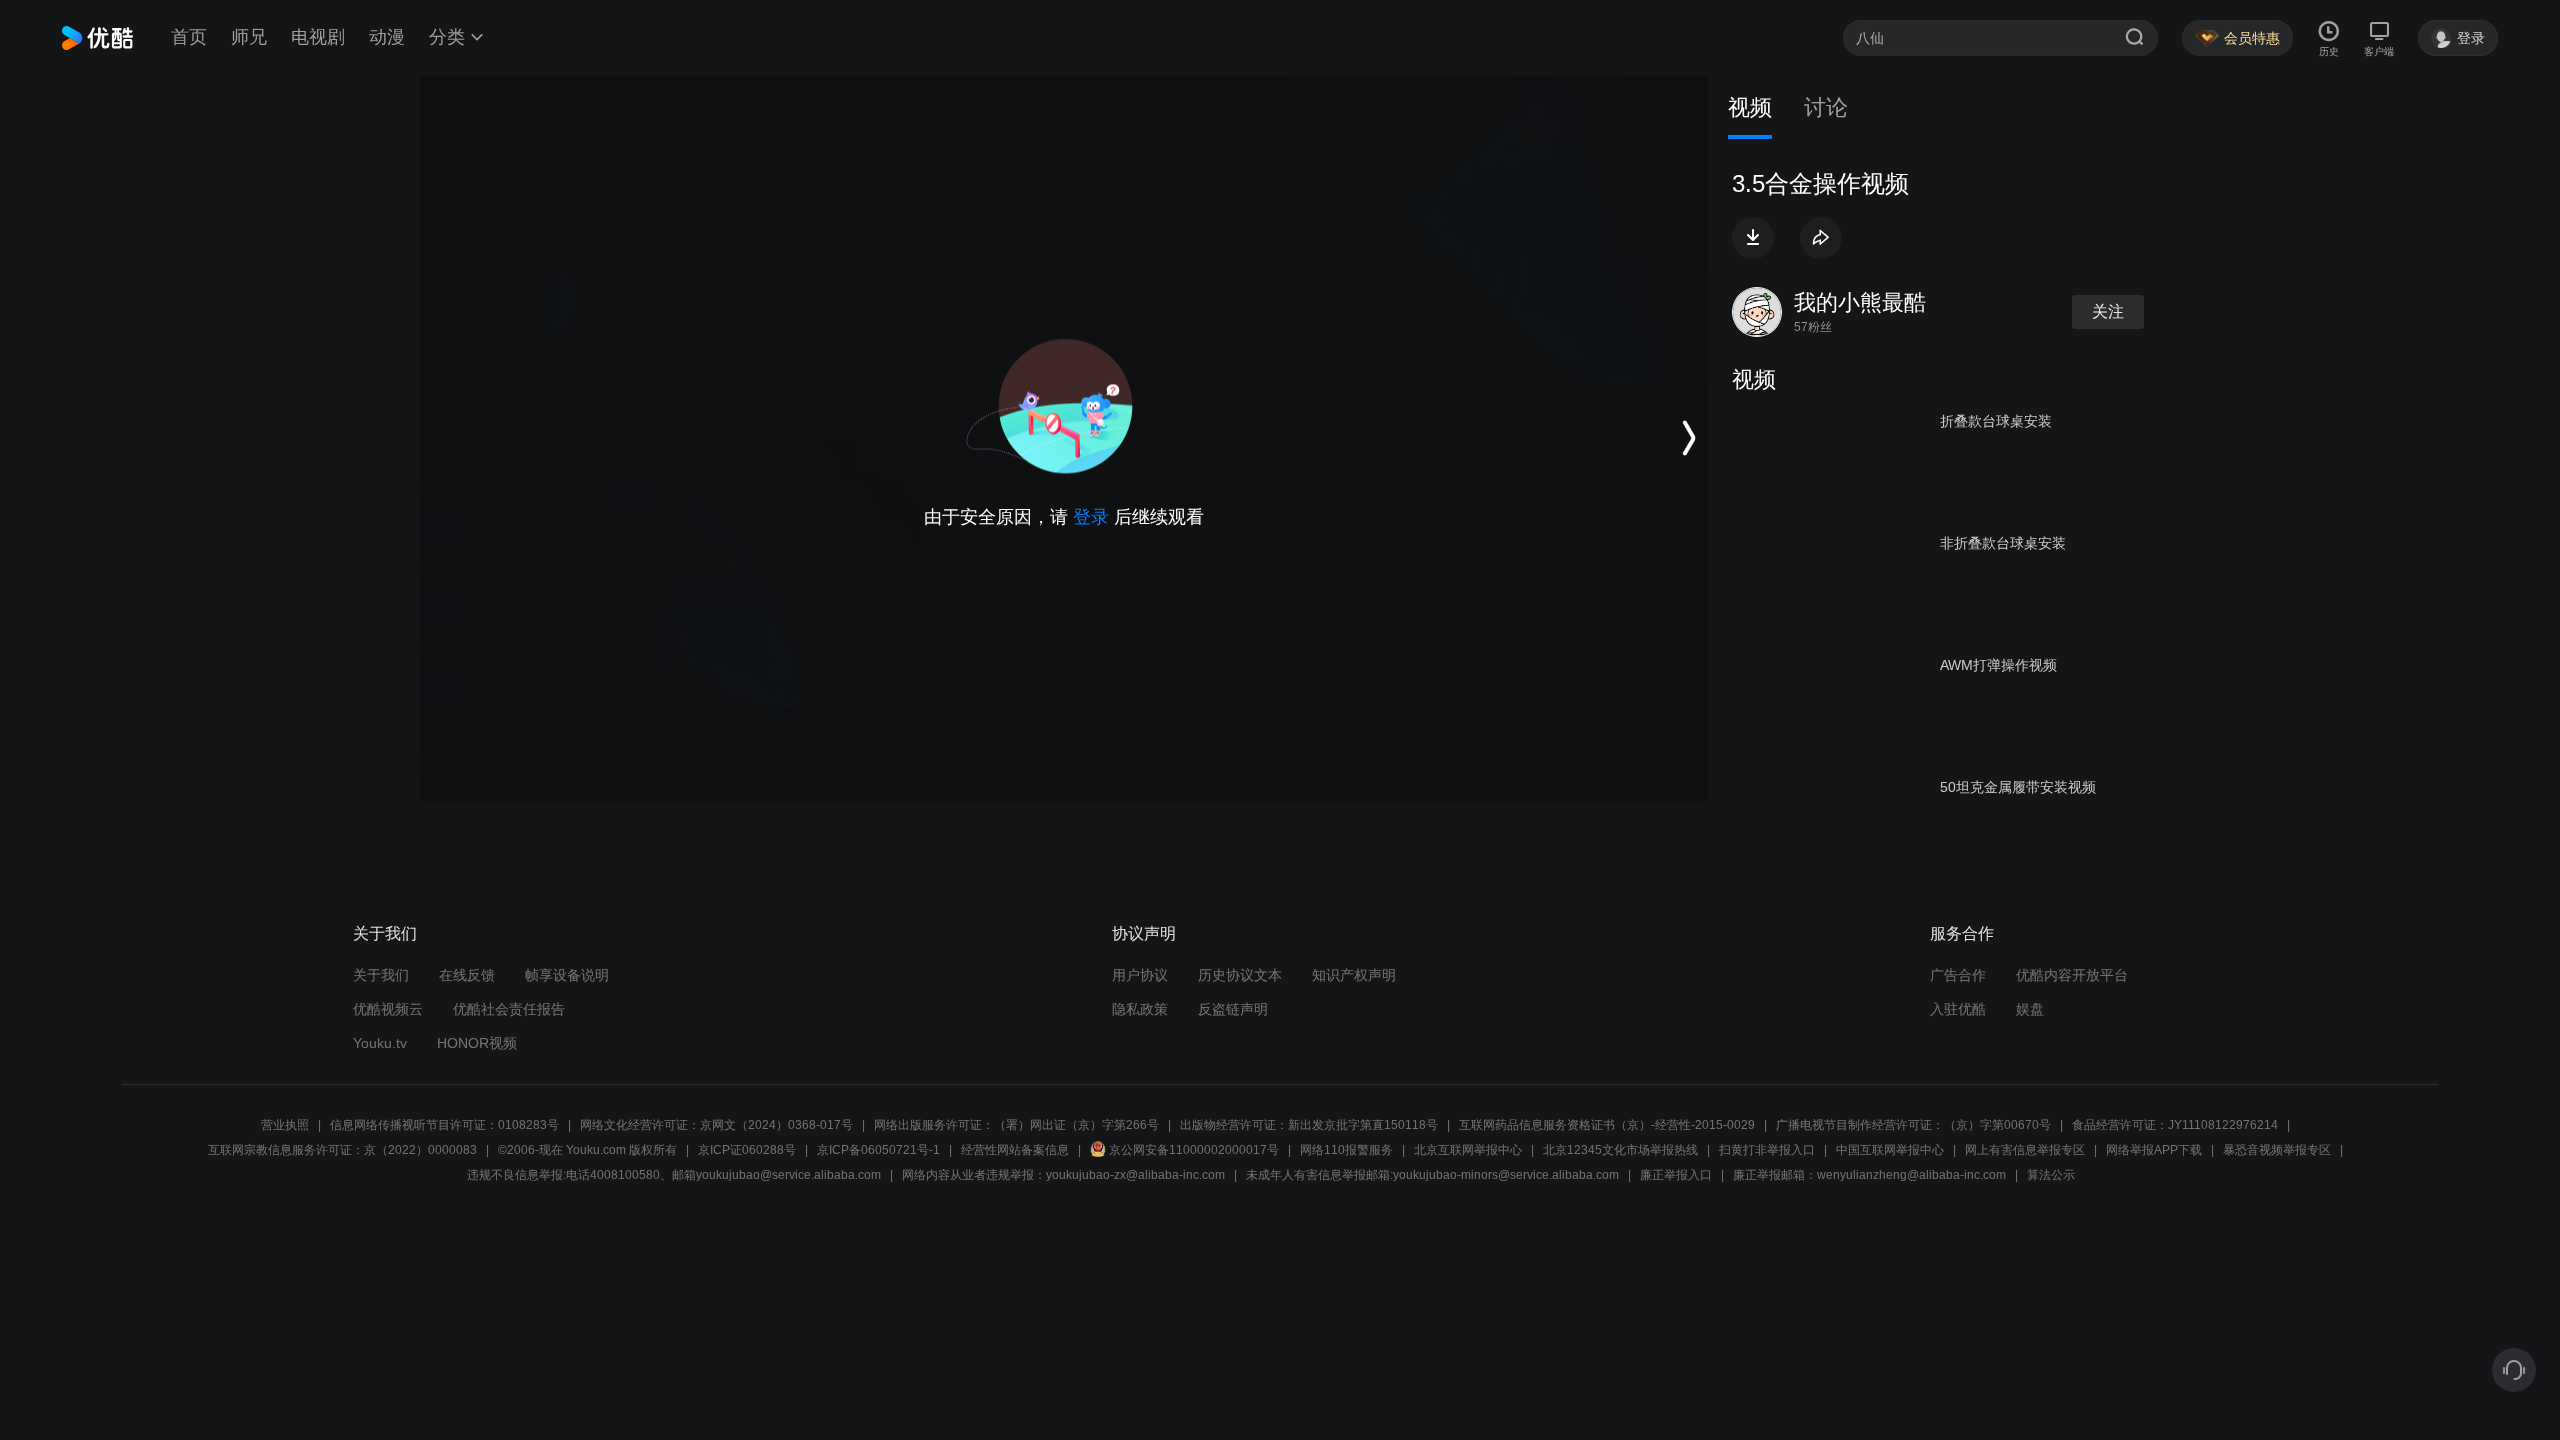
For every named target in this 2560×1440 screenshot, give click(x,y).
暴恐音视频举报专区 (2277, 1150)
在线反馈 (467, 975)
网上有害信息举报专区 (2025, 1150)
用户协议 (1140, 975)
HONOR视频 (477, 1043)
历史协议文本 (1240, 975)
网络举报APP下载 (2154, 1150)
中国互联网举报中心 (1890, 1150)
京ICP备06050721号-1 (878, 1150)
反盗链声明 (1233, 1009)
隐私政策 (1140, 1009)
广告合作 (1958, 975)
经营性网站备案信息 (1015, 1150)
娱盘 (2030, 1009)
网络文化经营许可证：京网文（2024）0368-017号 (716, 1125)
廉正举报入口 (1676, 1175)
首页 (189, 37)
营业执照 (285, 1125)
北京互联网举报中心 (1468, 1150)
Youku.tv (380, 1043)
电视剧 (318, 37)
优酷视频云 (388, 1009)
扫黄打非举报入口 (1767, 1150)
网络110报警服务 (1346, 1150)
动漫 (387, 37)
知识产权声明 (1354, 975)
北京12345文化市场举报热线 (1620, 1150)
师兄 (249, 37)
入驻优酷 (1958, 1009)
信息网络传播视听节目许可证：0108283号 (444, 1125)
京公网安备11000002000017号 (1194, 1150)
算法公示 (2051, 1175)
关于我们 (381, 975)
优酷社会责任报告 (509, 1009)
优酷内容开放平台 (2072, 975)
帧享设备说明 (567, 975)
